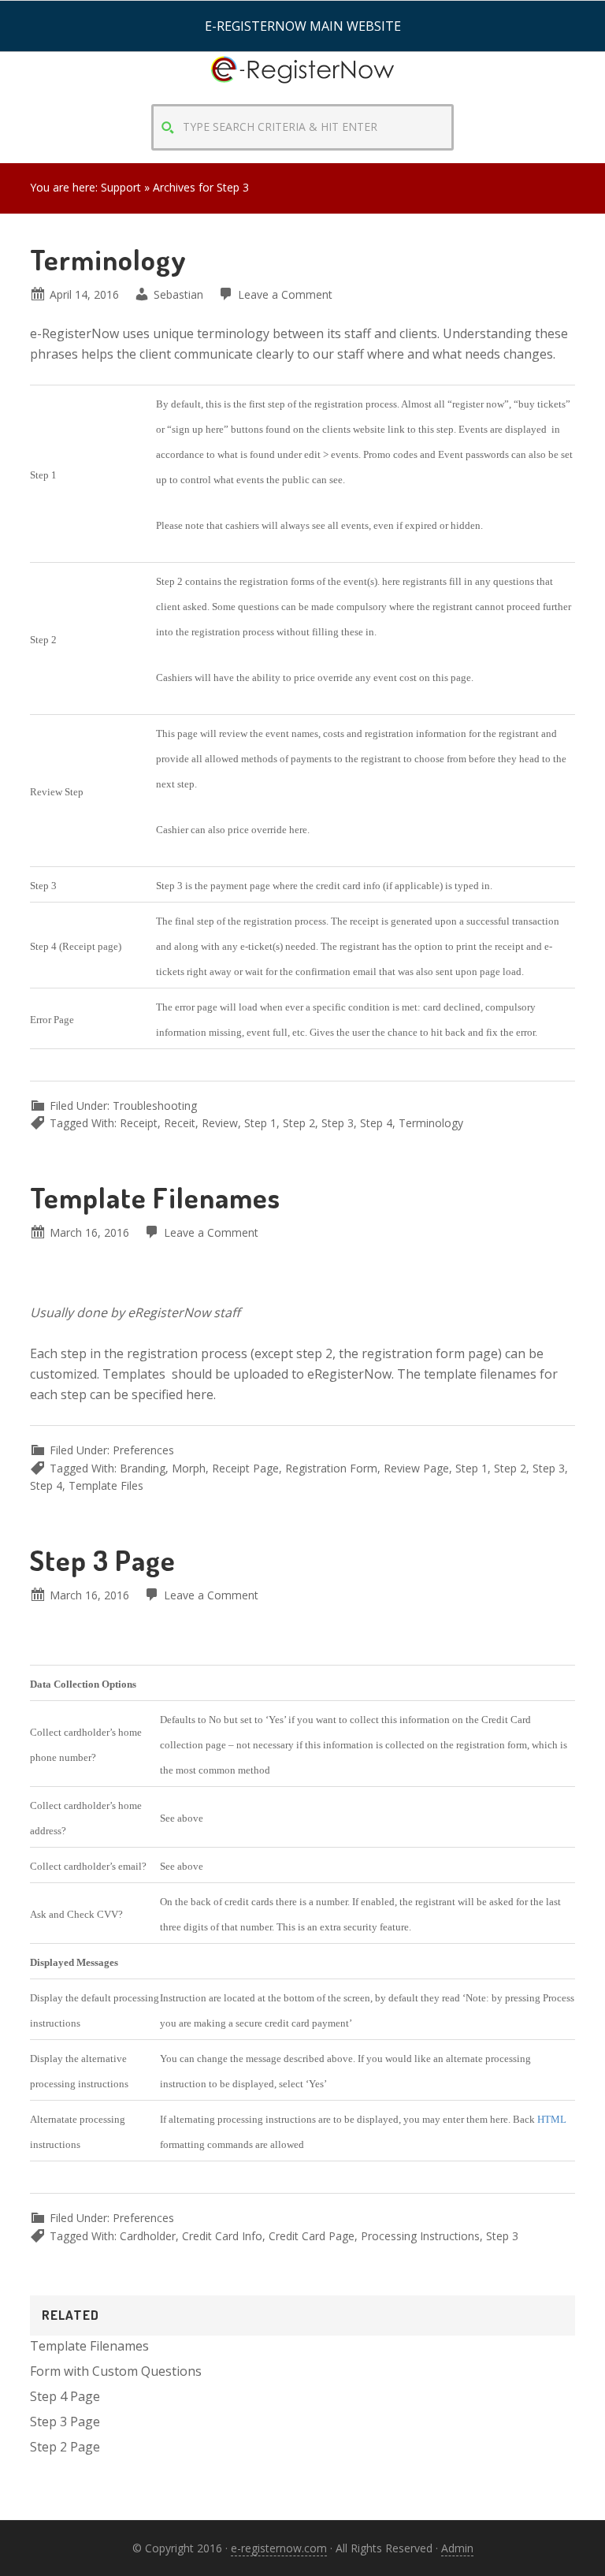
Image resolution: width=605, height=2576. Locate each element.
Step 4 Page (65, 2396)
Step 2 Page (65, 2447)
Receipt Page (245, 1468)
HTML (552, 2119)
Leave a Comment (285, 294)
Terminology (108, 259)
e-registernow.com (279, 2548)
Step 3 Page (103, 1560)
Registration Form (331, 1468)
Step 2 (299, 1123)
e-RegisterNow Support (302, 84)
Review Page (416, 1468)
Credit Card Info (222, 2236)
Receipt (139, 1123)
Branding (143, 1468)
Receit (180, 1123)
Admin (457, 2548)
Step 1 (260, 1123)
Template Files (106, 1485)
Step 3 (338, 1123)
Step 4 (376, 1123)
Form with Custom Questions (116, 2371)
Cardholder (148, 2236)
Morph (189, 1468)
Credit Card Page (312, 2236)
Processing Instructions (420, 2236)
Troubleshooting (155, 1106)
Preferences (143, 1450)
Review (220, 1123)
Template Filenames (155, 1197)
